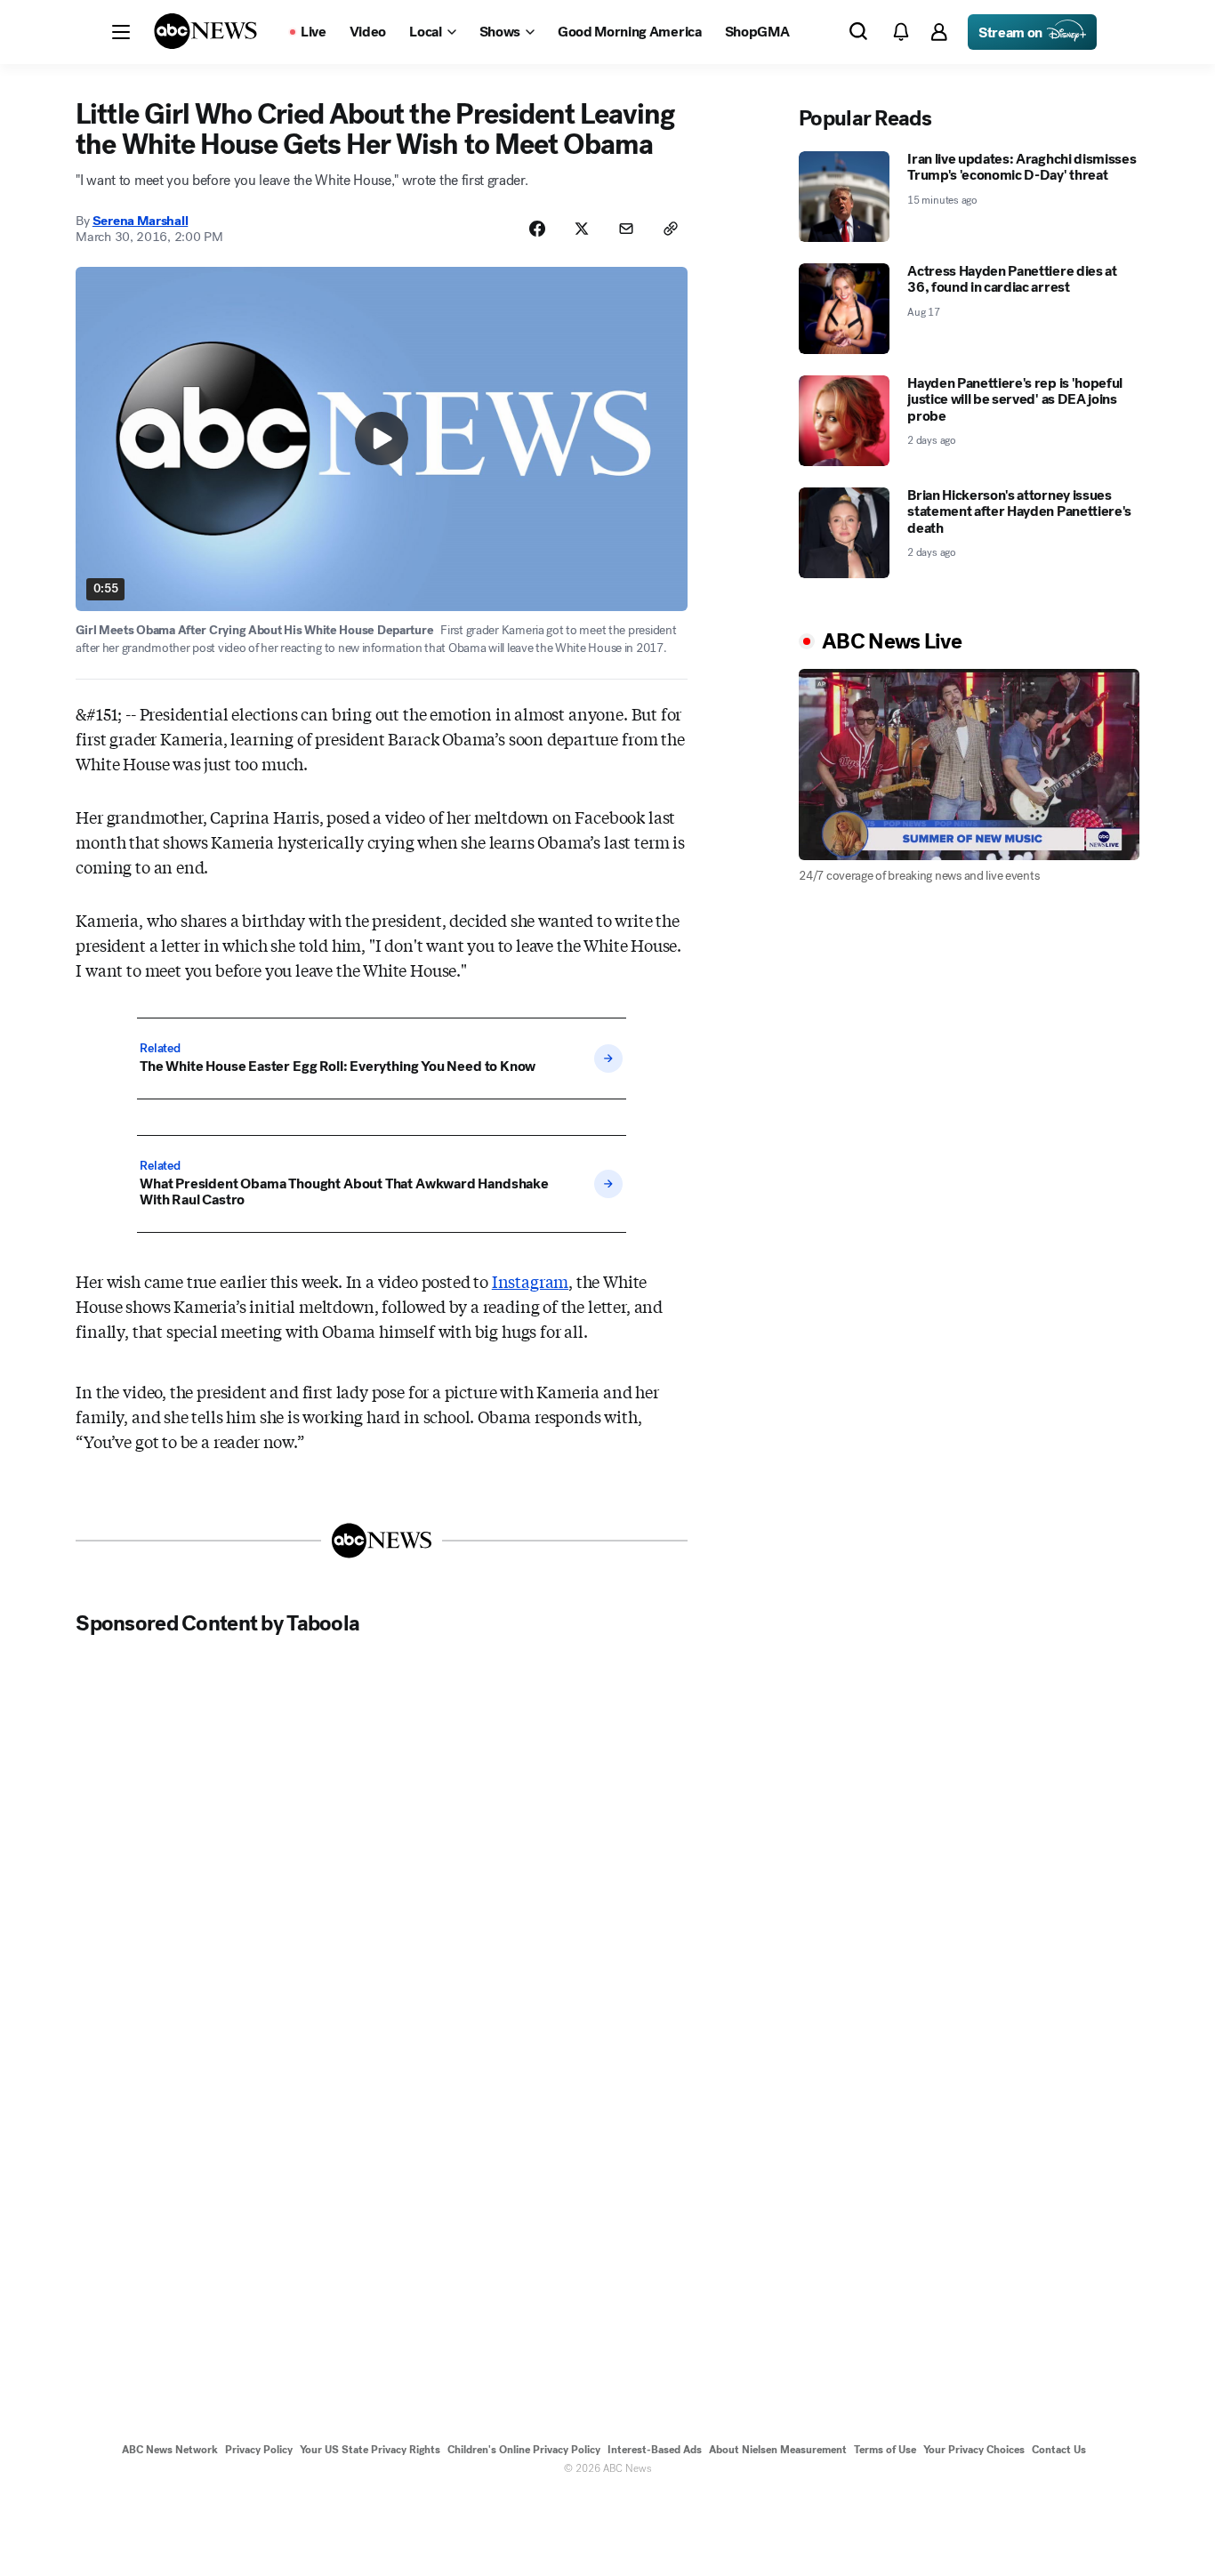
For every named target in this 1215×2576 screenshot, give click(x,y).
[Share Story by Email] (626, 229)
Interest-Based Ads (655, 2450)
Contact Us (1059, 2450)
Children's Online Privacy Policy (524, 2450)
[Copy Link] (671, 229)
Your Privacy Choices (974, 2450)
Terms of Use (885, 2450)
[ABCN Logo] (205, 31)
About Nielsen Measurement (778, 2450)
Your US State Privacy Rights (370, 2450)
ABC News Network (170, 2450)
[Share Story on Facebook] (537, 229)
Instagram (530, 1281)
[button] (121, 32)
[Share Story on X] (582, 229)
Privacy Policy (259, 2450)
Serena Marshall (141, 221)
